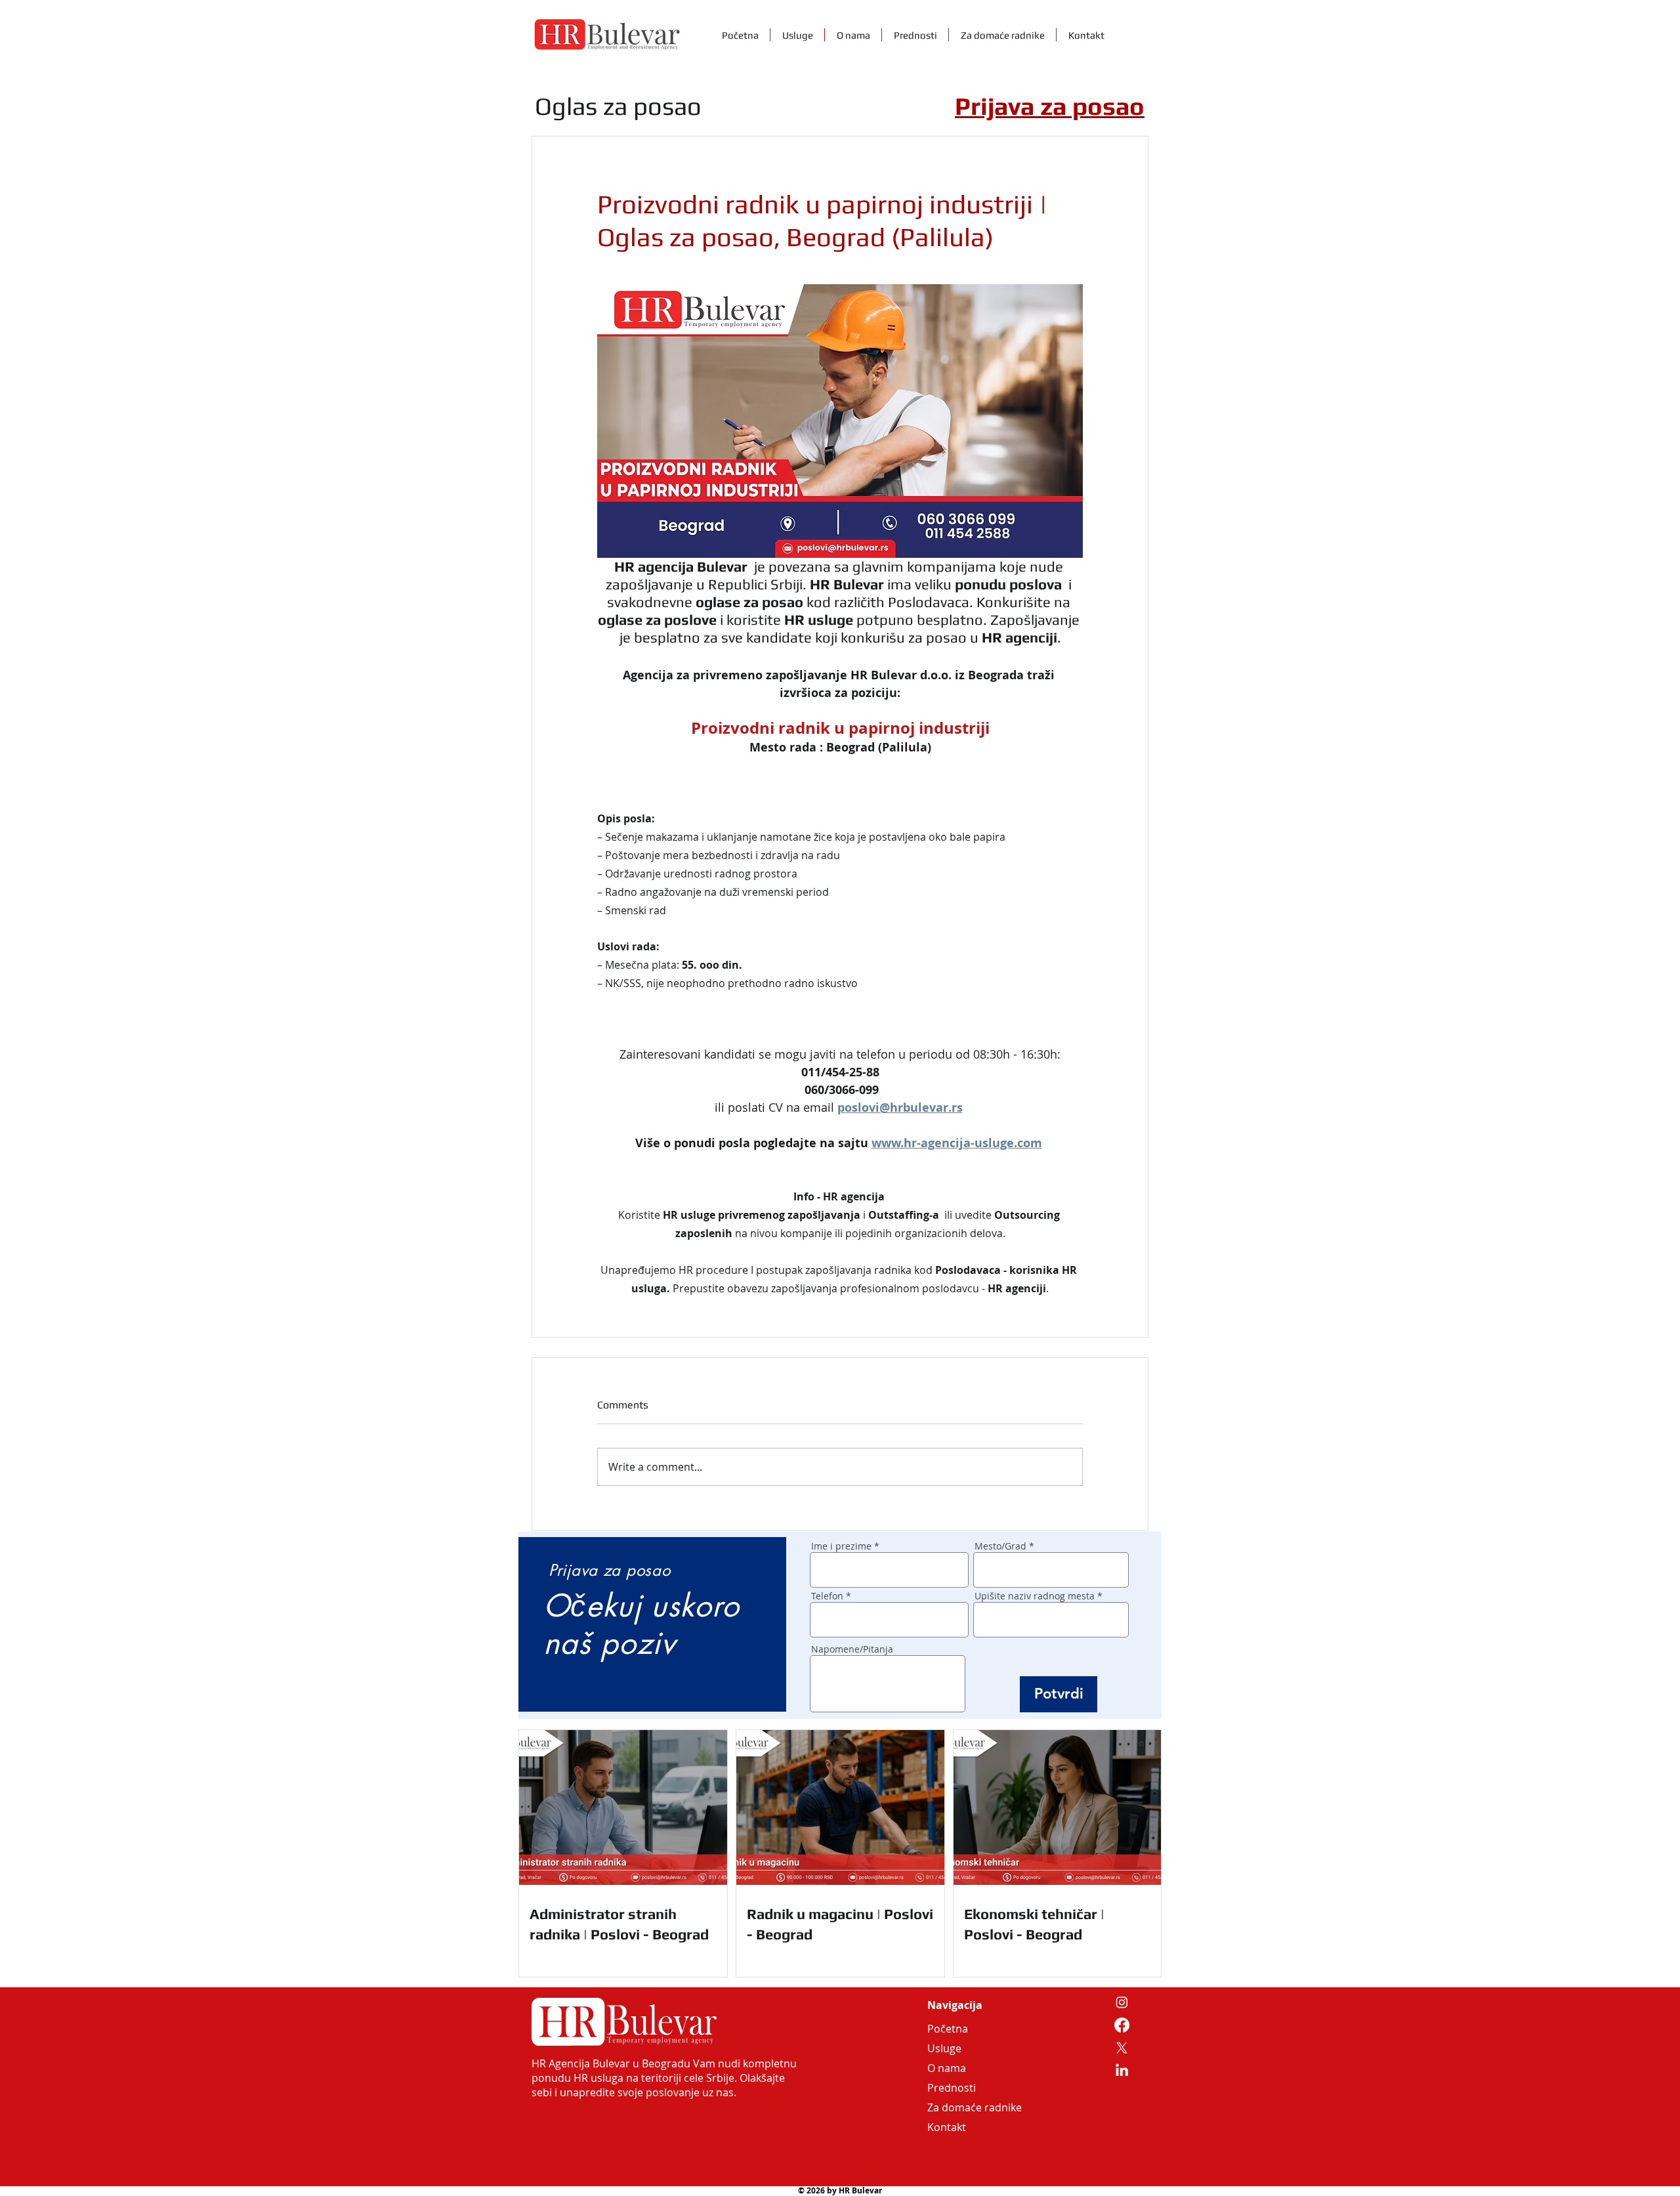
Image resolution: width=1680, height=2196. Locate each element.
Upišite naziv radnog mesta (1035, 1596)
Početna (948, 2029)
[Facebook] (1122, 2025)
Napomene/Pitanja (852, 1649)
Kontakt (947, 2127)
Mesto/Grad (1000, 1546)
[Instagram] (1122, 2002)
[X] (1122, 2048)
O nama (947, 2068)
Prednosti (952, 2088)
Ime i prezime (841, 1546)
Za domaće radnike (959, 2107)
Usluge (944, 2048)
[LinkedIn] (1122, 2071)
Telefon (827, 1596)
